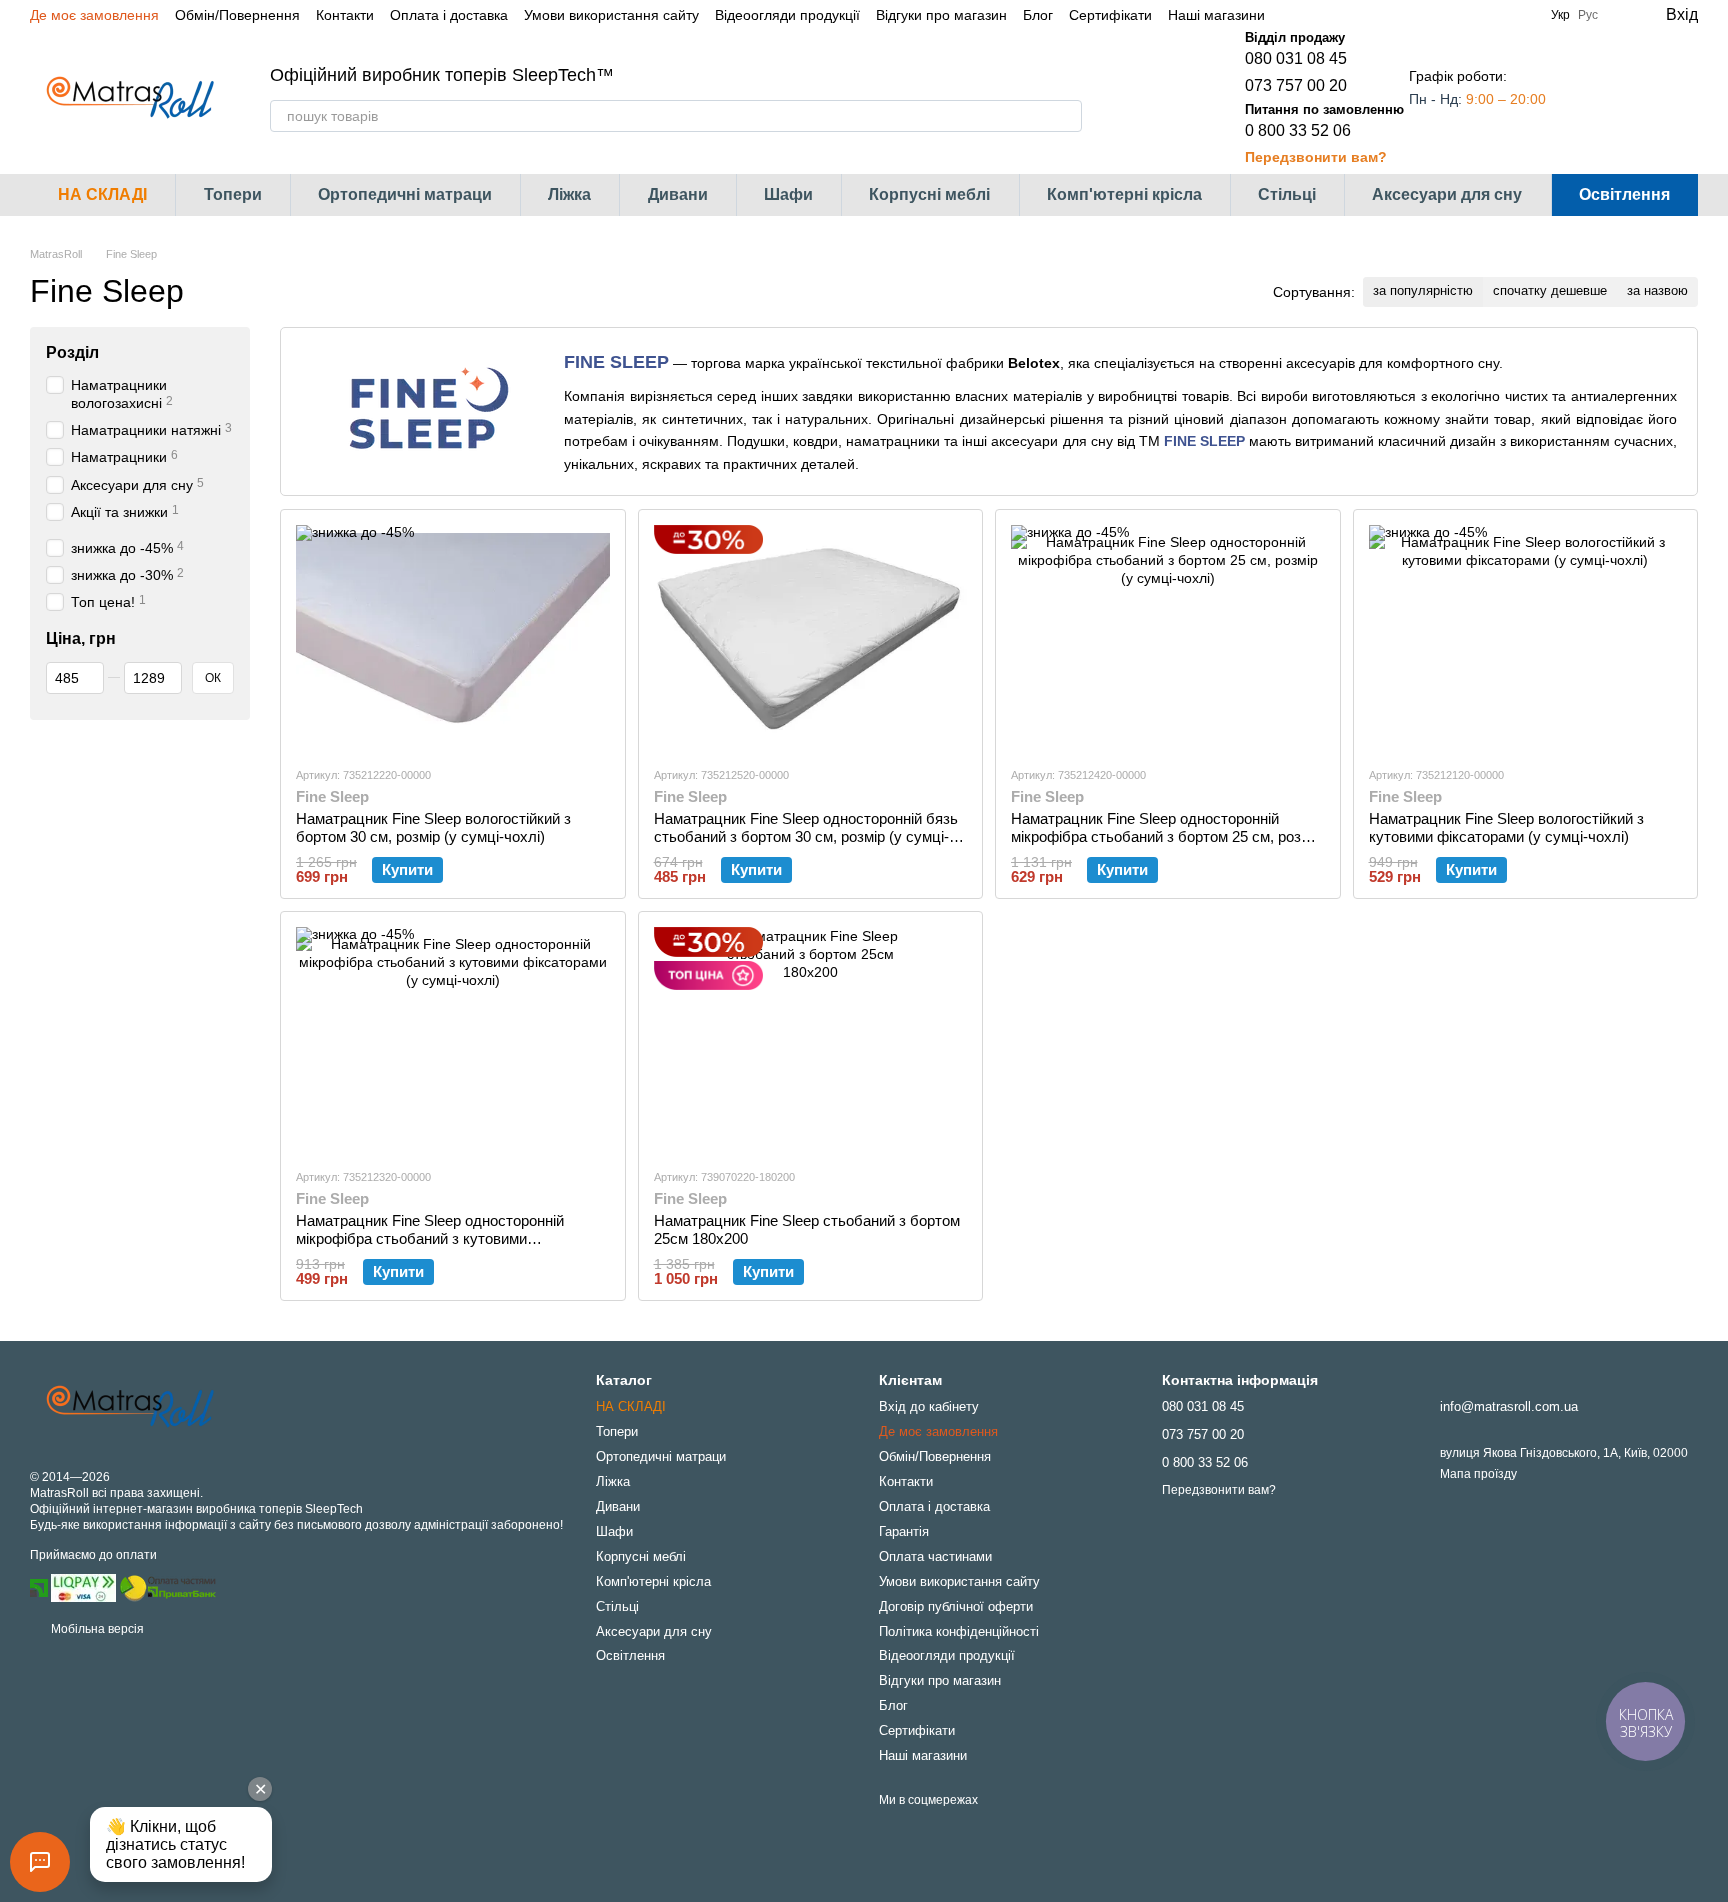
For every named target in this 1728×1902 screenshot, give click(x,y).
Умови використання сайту (611, 15)
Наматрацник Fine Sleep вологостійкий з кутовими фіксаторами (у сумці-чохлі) (1506, 827)
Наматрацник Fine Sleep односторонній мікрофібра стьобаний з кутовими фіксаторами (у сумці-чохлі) (430, 1238)
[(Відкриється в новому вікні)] (168, 1587)
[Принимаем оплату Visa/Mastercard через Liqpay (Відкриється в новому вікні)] (83, 1587)
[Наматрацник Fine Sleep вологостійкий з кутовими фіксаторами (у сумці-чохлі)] (1526, 637)
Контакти (345, 15)
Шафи (788, 194)
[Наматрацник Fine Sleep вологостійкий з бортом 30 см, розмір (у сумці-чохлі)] (453, 637)
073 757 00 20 (1296, 85)
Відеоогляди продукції (787, 15)
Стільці (1287, 194)
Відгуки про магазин (941, 15)
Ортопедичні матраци (405, 194)
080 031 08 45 (1296, 58)
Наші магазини (1216, 15)
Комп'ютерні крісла (1124, 194)
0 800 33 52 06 (1298, 130)
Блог (1038, 15)
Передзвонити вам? (1316, 157)
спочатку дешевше (1550, 290)
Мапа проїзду (1478, 1474)
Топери (233, 194)
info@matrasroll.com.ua (1509, 1406)
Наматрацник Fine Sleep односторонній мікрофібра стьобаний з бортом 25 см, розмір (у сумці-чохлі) (1166, 836)
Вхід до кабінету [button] (929, 1406)
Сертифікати (1110, 15)
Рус (1588, 15)
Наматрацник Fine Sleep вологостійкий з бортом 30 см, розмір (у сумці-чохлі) (433, 827)
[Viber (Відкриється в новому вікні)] (1365, 15)
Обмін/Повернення (237, 15)
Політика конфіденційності (959, 1631)
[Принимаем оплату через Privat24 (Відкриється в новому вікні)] (39, 1587)
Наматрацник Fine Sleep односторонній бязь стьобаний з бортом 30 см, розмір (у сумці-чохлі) (806, 836)
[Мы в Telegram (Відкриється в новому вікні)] (1341, 15)
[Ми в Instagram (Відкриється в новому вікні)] (1317, 15)
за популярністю (1423, 290)
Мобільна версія (96, 1629)
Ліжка (569, 194)
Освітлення (1624, 194)
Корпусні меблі (929, 194)
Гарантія (904, 1531)
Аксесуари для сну (1447, 194)
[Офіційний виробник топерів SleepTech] (130, 1407)
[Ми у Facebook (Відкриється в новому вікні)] (1293, 15)
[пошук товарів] (1066, 116)
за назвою (1657, 290)
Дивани (678, 194)
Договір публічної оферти (956, 1606)
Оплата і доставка (449, 15)
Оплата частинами (935, 1556)
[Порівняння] (1602, 98)
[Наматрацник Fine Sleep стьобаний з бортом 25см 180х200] (811, 1039)
